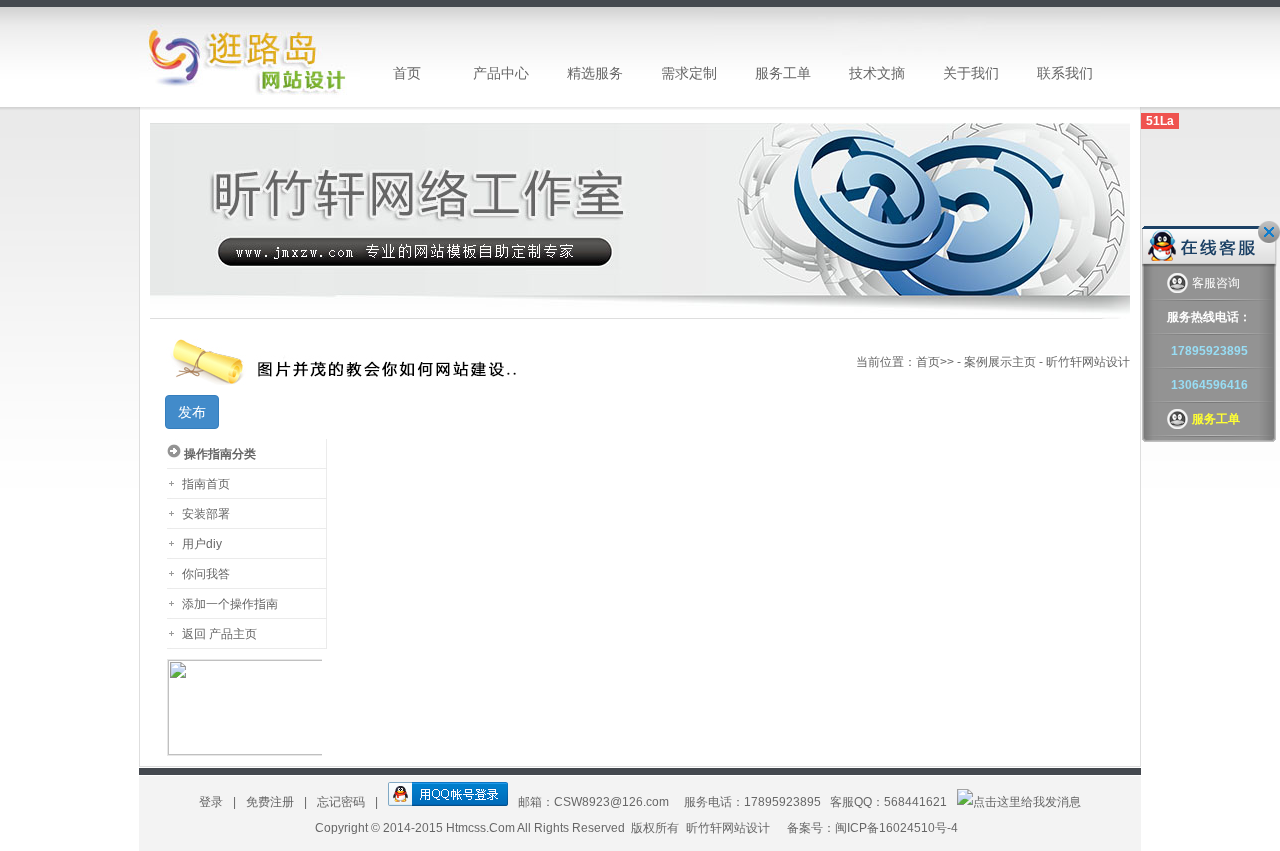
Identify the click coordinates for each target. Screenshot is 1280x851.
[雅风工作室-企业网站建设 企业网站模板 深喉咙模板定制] (249, 57)
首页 (928, 362)
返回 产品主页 (219, 634)
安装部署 (206, 514)
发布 (192, 412)
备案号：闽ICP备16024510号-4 (872, 828)
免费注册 (271, 802)
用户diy (202, 544)
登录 (212, 802)
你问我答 (206, 574)
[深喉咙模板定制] (640, 315)
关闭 (1269, 232)
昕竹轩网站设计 (728, 828)
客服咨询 (1216, 283)
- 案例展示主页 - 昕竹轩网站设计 (1042, 362)
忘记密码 (342, 802)
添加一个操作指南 (230, 604)
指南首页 (206, 484)
